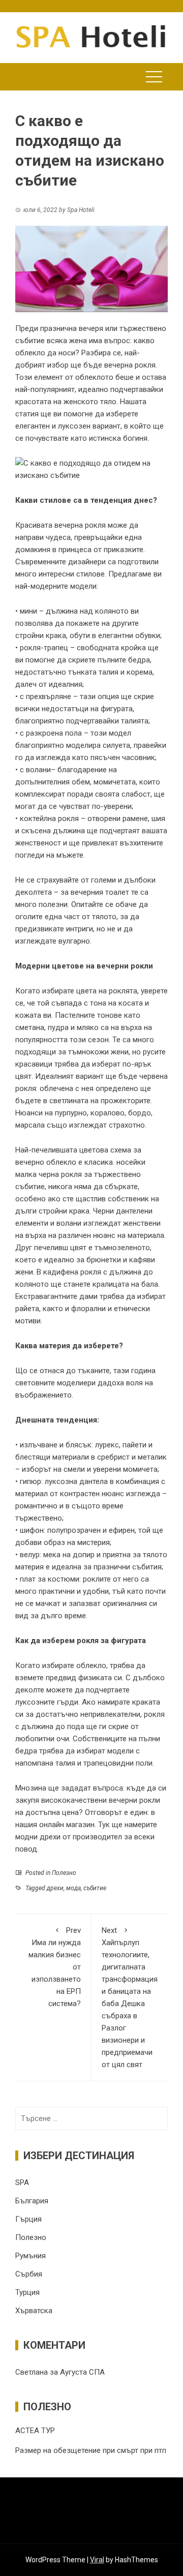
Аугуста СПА (82, 2372)
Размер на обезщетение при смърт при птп (91, 2450)
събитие (95, 1888)
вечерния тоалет (100, 892)
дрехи (55, 1888)
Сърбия (29, 2274)
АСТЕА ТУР (35, 2431)
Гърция (28, 2219)
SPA (22, 2183)
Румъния (30, 2256)
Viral (97, 2560)
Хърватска (34, 2311)
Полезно (64, 1873)
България (32, 2201)
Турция (27, 2292)
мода (73, 1888)
